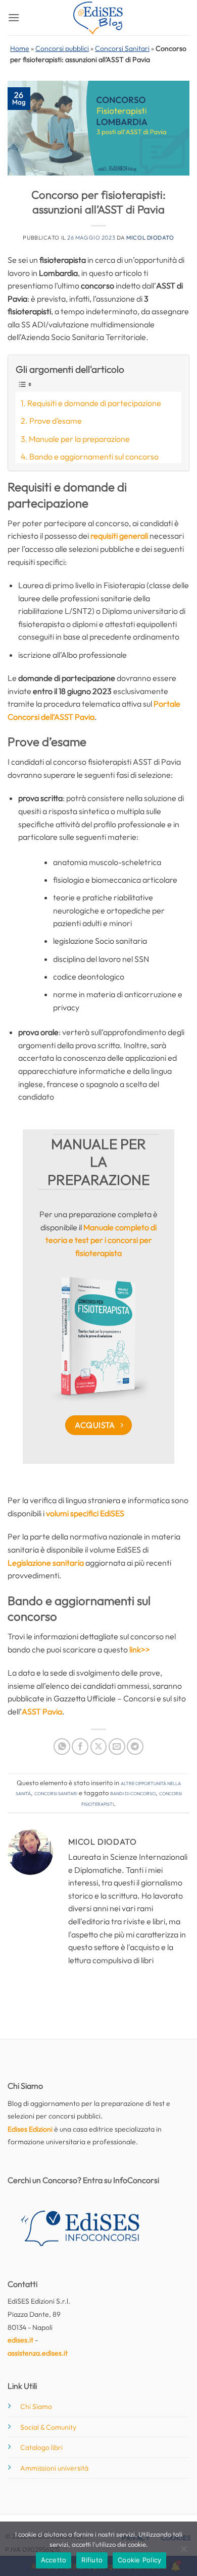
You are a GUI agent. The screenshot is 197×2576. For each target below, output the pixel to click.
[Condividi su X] (99, 1747)
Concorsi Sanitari (122, 48)
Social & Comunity (48, 2427)
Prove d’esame (56, 421)
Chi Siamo (36, 2407)
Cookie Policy (139, 2560)
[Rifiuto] (183, 2552)
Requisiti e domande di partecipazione (94, 403)
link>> (140, 1649)
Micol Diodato (150, 238)
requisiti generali (119, 536)
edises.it (20, 2340)
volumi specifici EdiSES (85, 1513)
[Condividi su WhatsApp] (62, 1747)
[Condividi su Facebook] (80, 1747)
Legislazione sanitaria (46, 1563)
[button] (14, 17)
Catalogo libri (41, 2447)
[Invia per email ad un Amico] (117, 1747)
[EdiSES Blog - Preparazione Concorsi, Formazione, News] (98, 18)
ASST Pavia (42, 1711)
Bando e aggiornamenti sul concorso (94, 456)
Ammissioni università (54, 2468)
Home (20, 48)
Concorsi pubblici (62, 48)
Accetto (54, 2560)
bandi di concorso (133, 1793)
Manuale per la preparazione (79, 439)
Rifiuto (92, 2560)
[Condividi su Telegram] (135, 1747)
